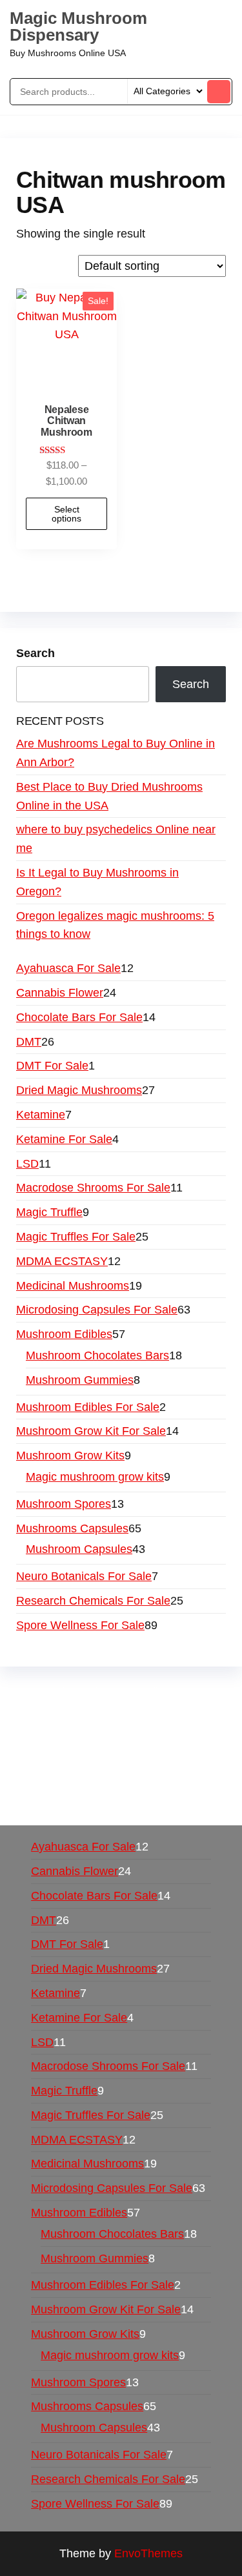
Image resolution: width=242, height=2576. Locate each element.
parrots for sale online (149, 1747)
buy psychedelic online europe (94, 1766)
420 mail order (113, 1729)
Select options (66, 514)
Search (35, 653)
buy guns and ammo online (114, 1803)
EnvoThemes (148, 2553)
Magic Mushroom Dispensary (78, 26)
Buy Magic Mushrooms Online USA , (110, 1692)
